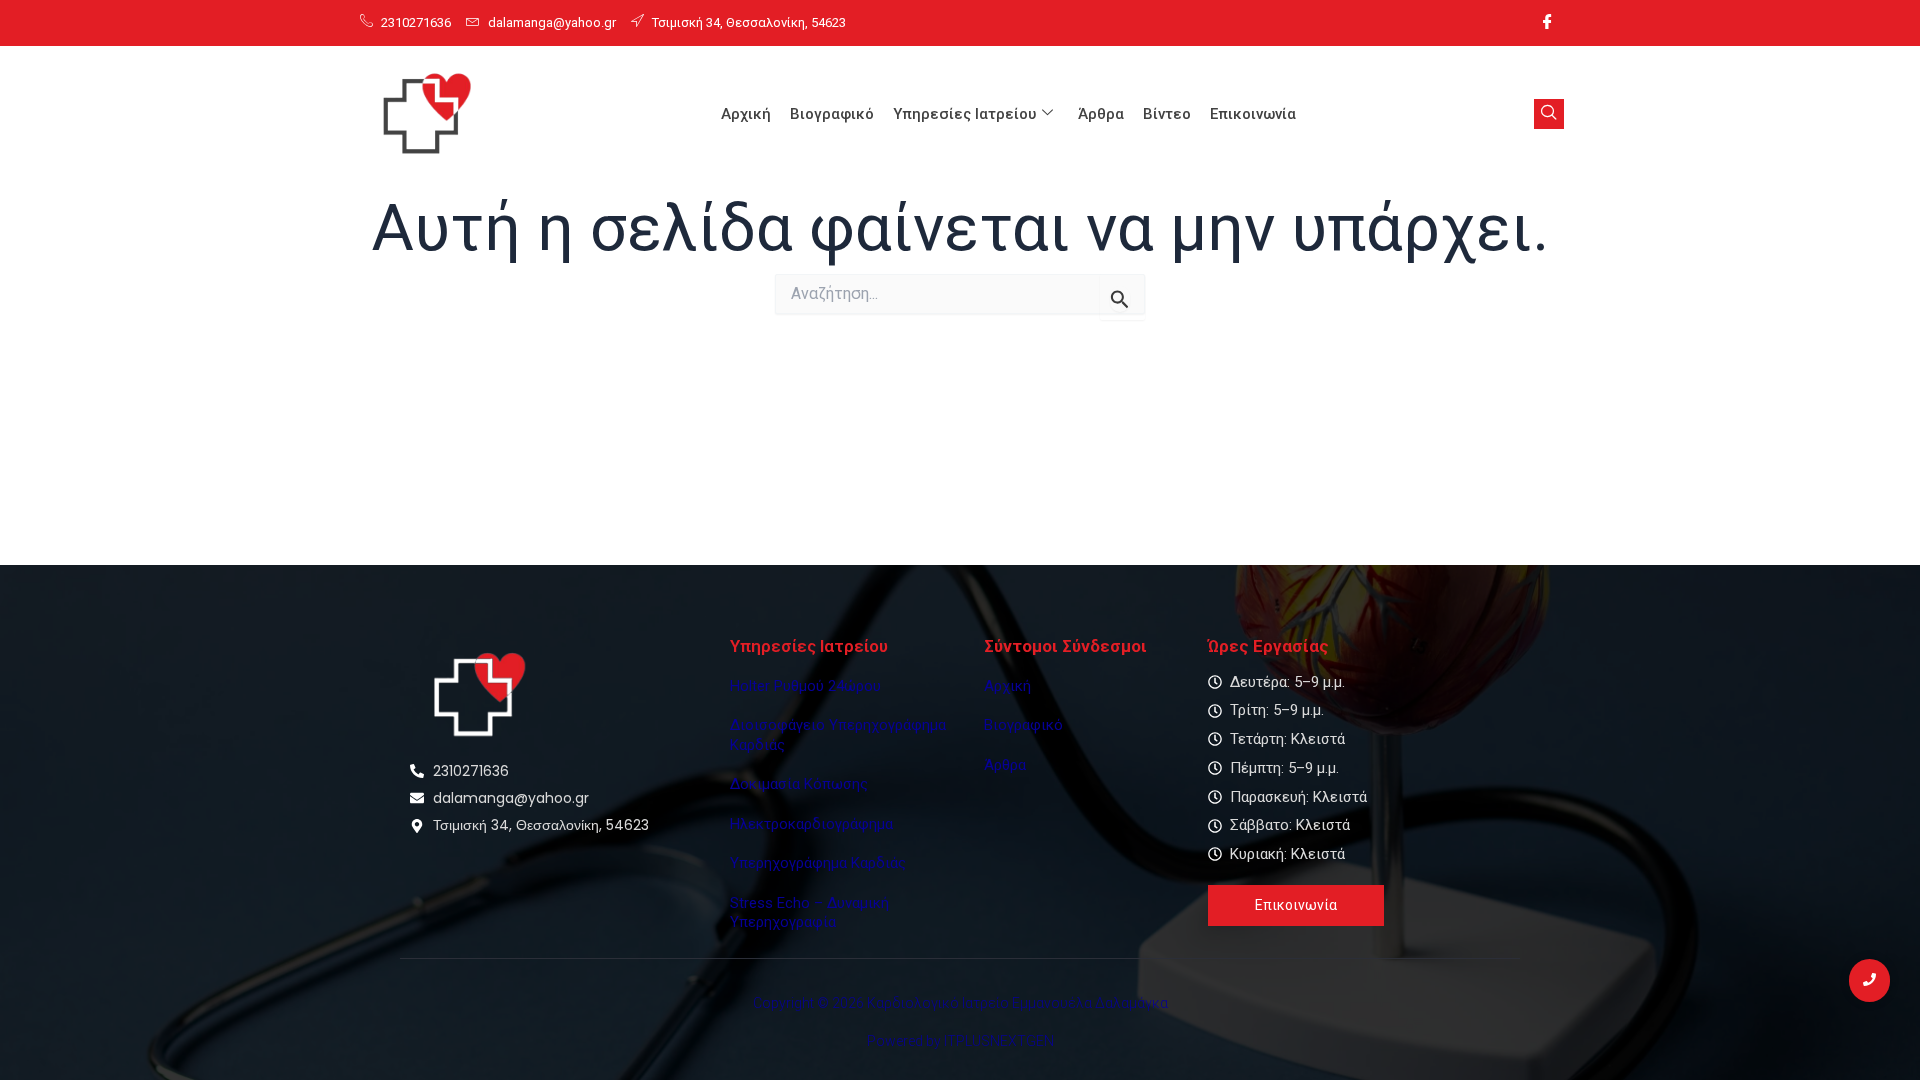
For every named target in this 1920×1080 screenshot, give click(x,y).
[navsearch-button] (1549, 114)
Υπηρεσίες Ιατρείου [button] (964, 114)
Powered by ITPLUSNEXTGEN (960, 1041)
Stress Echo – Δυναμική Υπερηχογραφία (809, 913)
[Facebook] (1547, 23)
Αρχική (746, 114)
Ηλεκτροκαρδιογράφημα (811, 824)
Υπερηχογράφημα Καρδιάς (818, 863)
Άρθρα (1101, 114)
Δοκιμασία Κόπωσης (799, 784)
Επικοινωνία (1253, 114)
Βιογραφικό (832, 114)
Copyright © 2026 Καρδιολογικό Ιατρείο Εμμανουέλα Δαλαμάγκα (960, 1003)
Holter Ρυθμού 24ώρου (805, 686)
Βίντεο (1167, 114)
